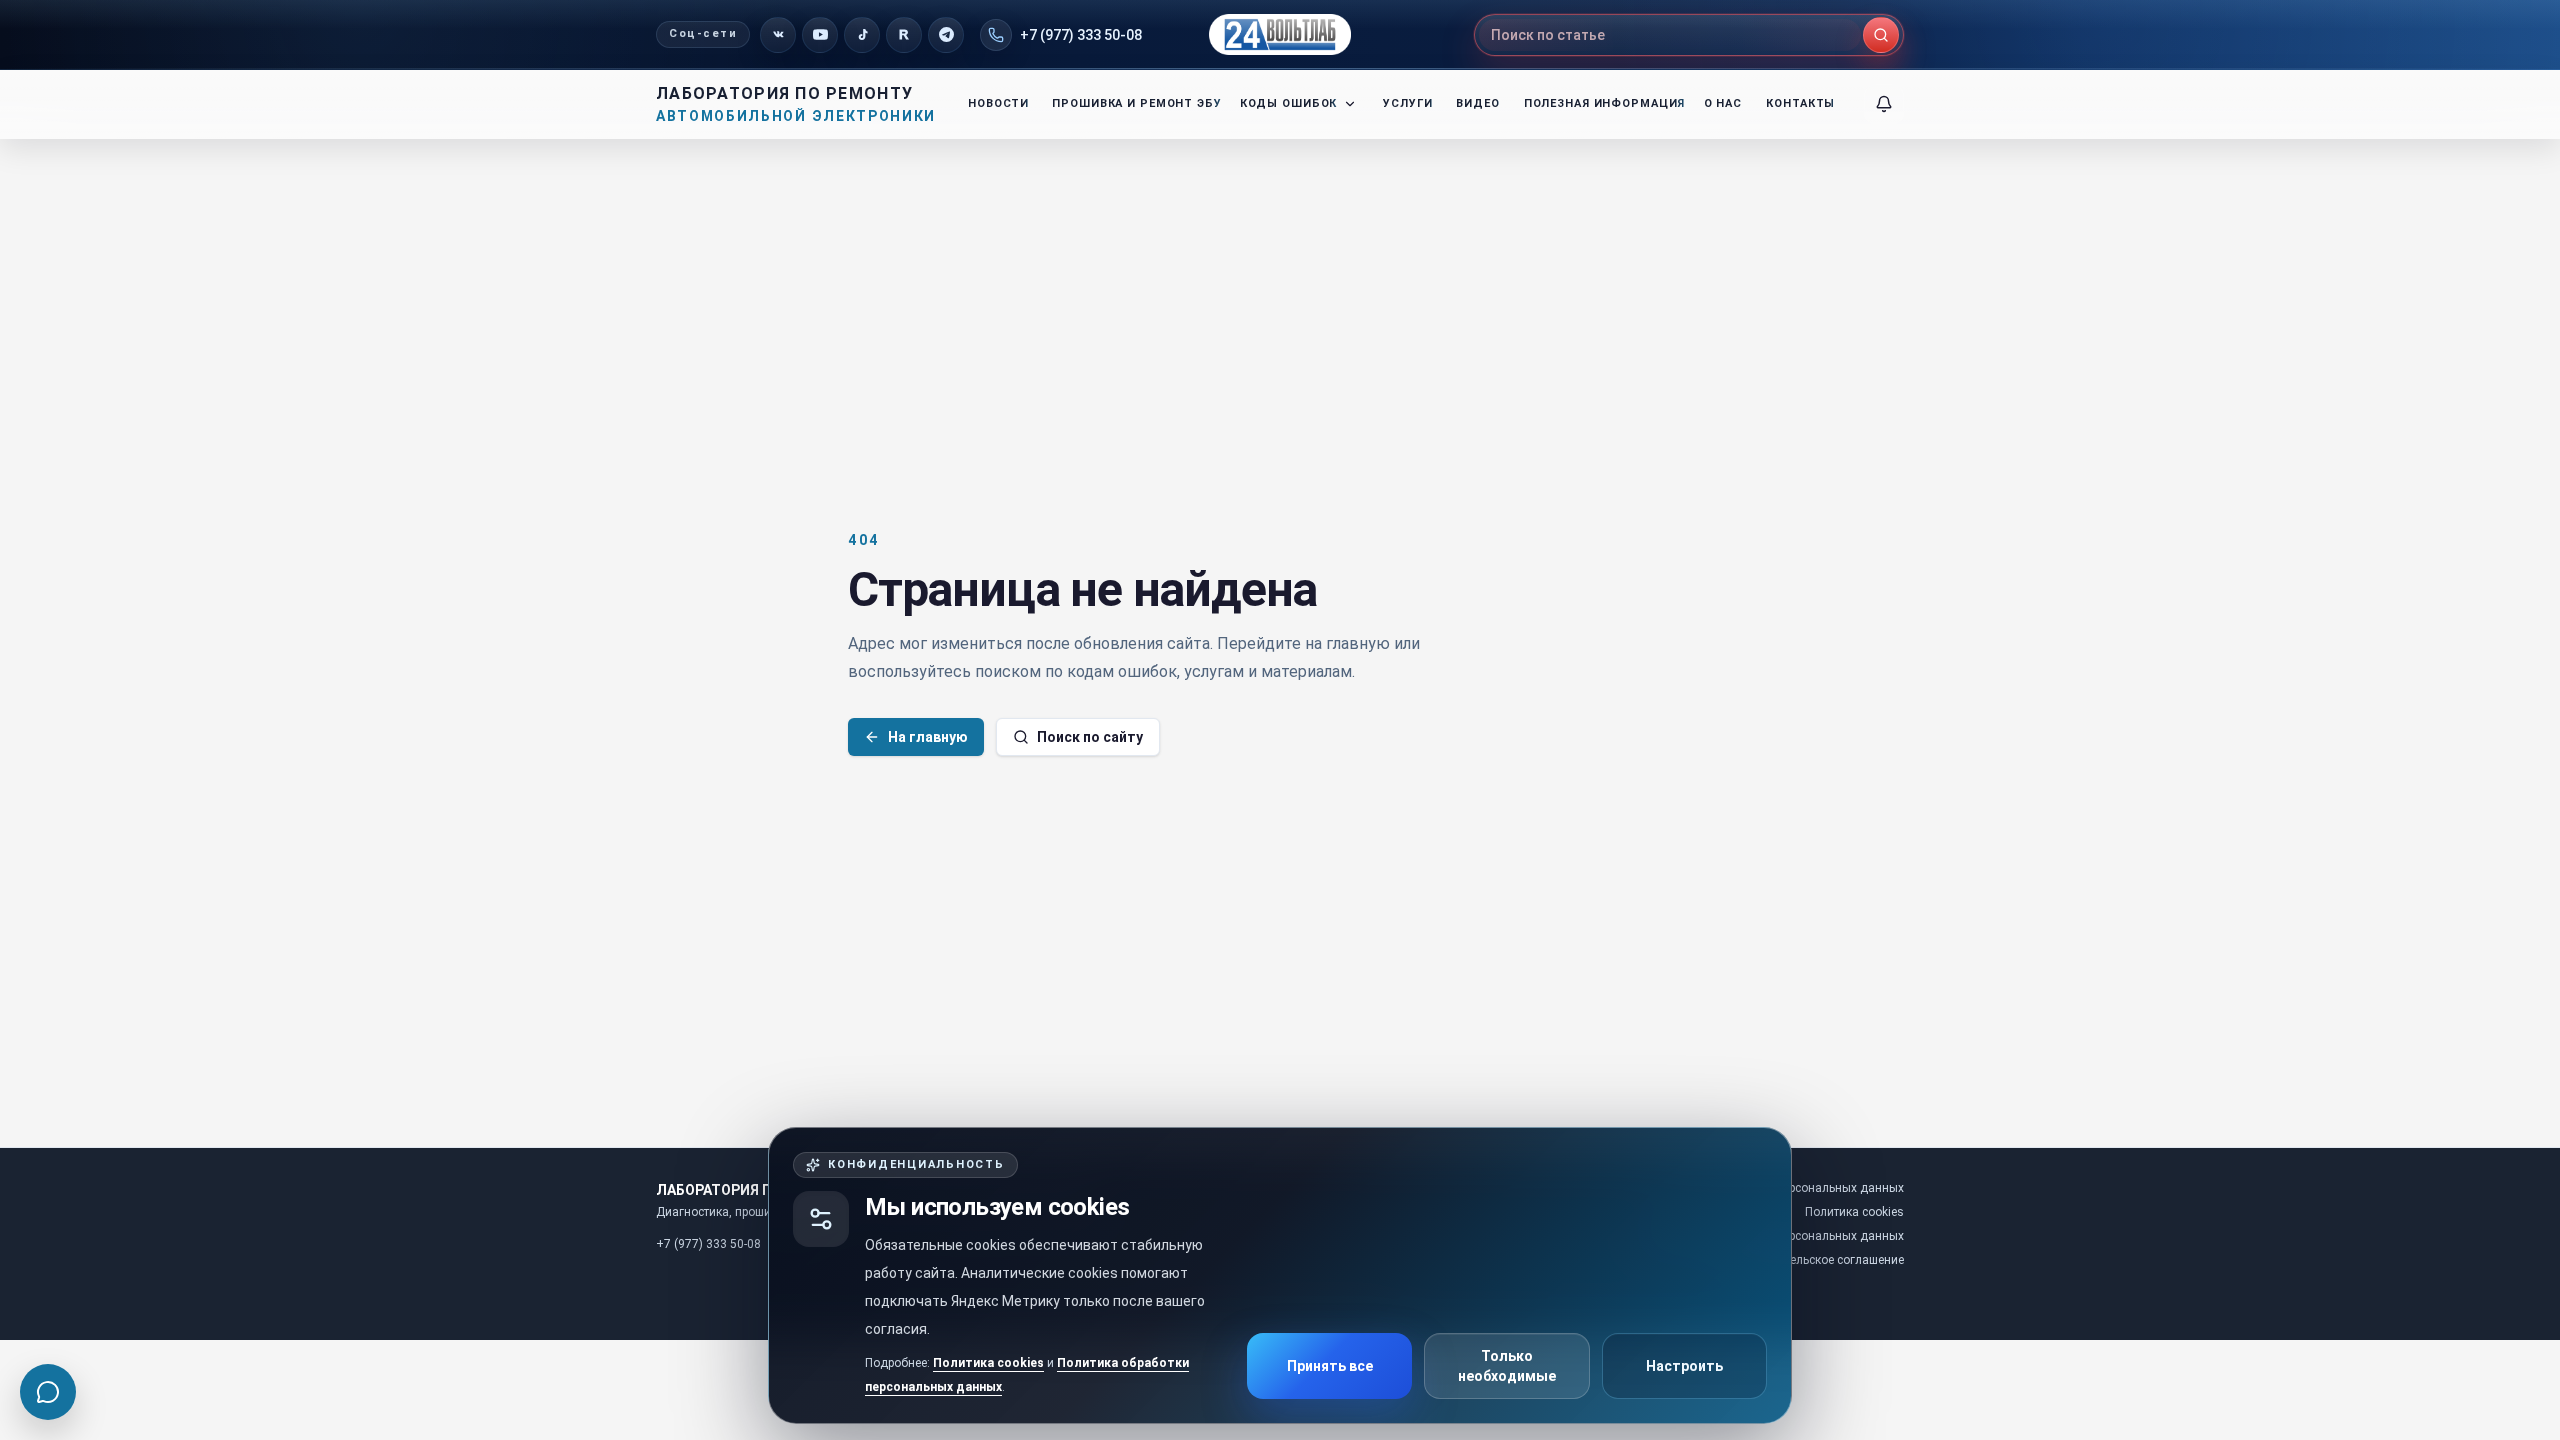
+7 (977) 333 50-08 (1081, 35)
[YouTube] (820, 35)
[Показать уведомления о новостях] (1884, 104)
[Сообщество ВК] (778, 35)
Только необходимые (1507, 1366)
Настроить (1684, 1366)
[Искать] (1881, 35)
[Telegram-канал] (946, 35)
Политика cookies (988, 1363)
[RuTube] (904, 35)
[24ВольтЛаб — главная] (1280, 34)
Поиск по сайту (1090, 737)
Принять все (1330, 1366)
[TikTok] (862, 35)
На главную (928, 737)
